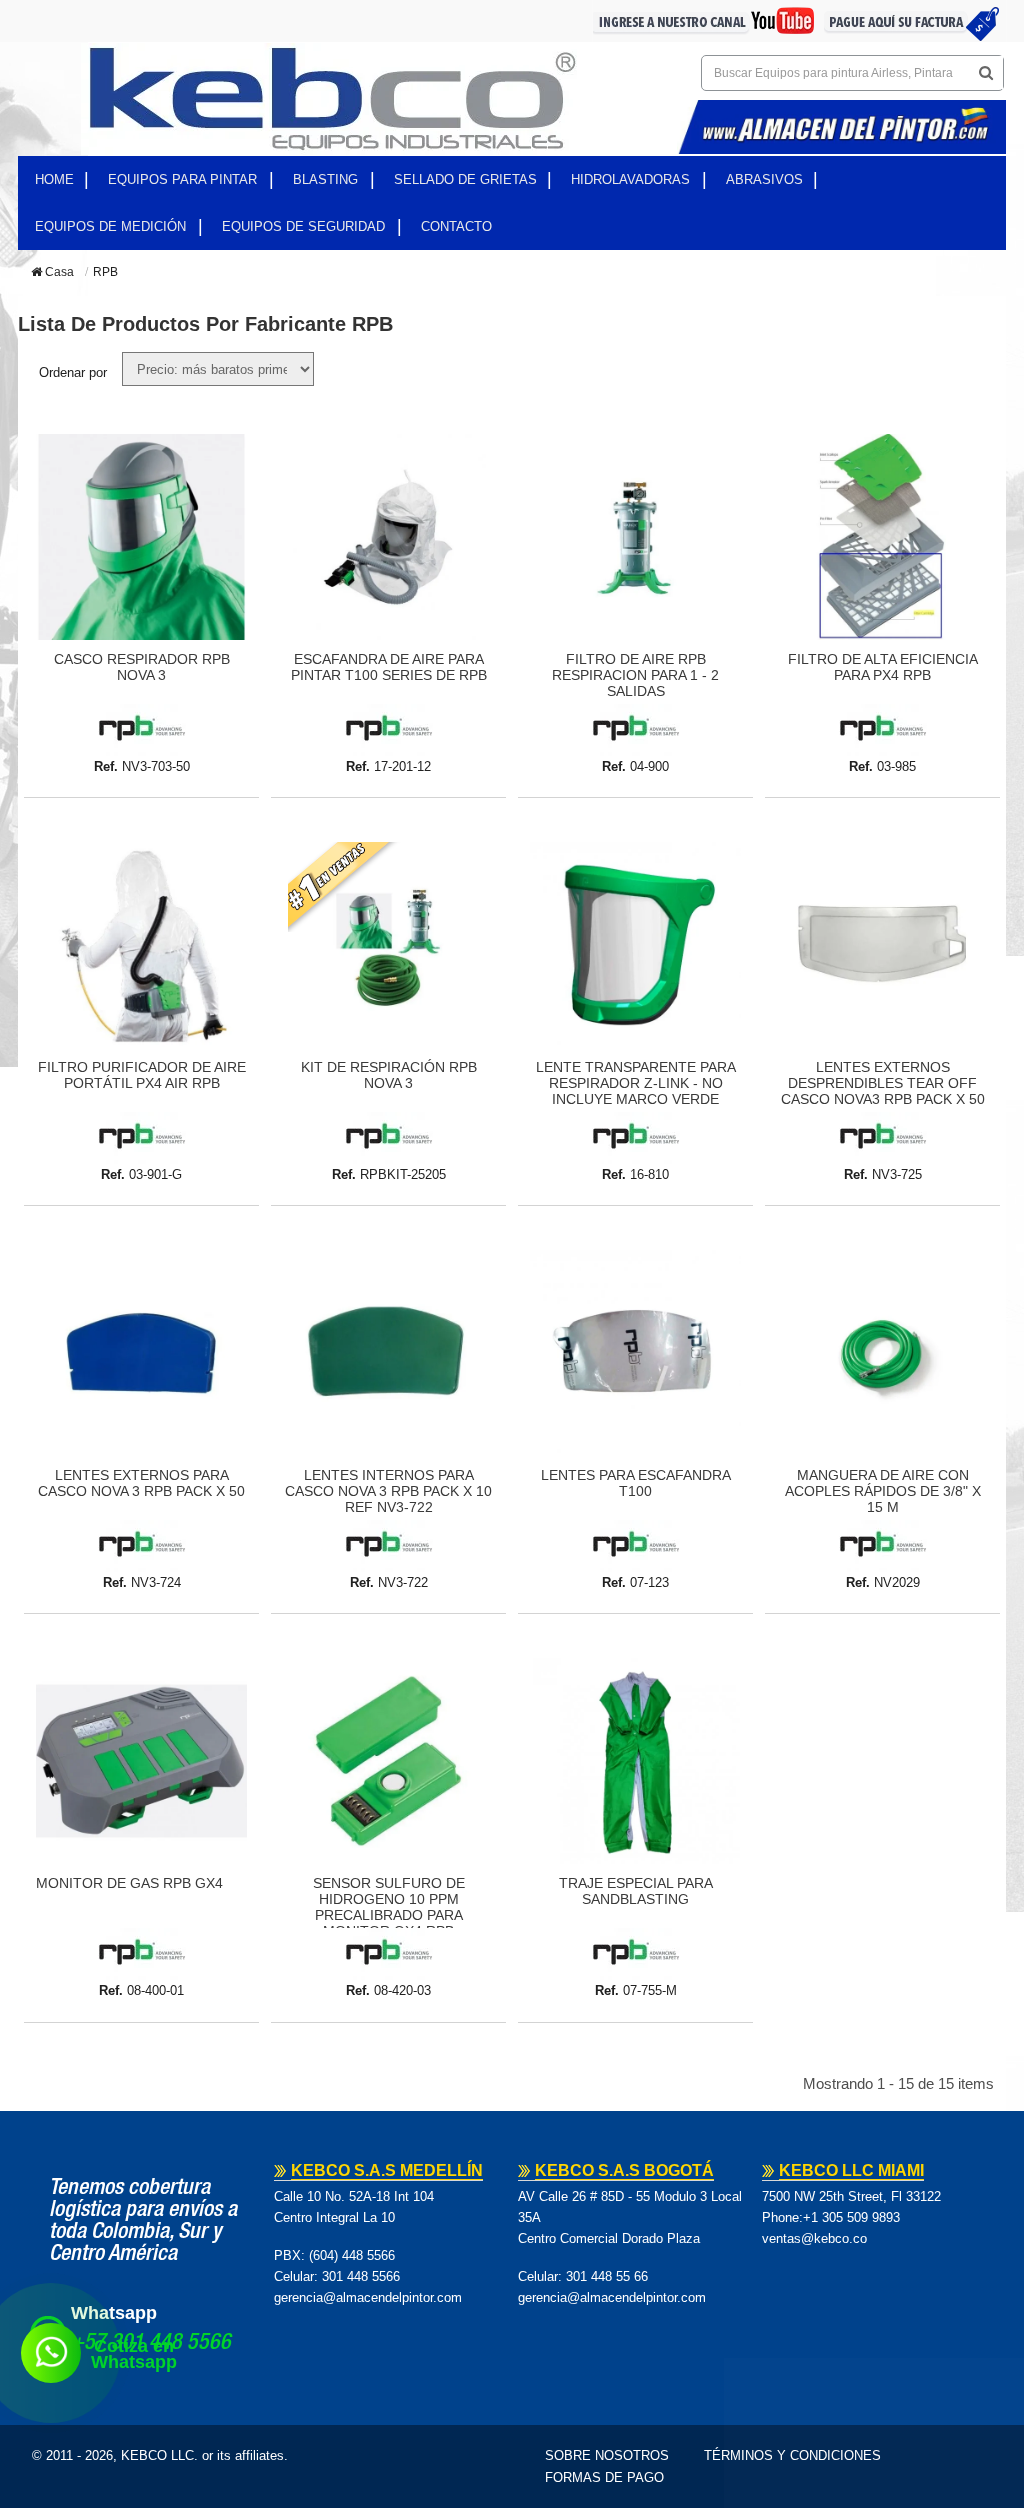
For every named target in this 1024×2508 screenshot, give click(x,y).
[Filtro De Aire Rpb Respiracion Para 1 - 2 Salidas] (635, 537)
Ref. (106, 766)
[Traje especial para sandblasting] (635, 1761)
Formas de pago (604, 2477)
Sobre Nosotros (607, 2455)
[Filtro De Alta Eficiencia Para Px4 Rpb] (882, 537)
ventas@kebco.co (814, 2238)
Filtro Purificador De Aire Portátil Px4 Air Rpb (142, 1075)
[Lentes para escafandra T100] (635, 1353)
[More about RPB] (141, 729)
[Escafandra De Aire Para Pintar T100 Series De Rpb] (388, 537)
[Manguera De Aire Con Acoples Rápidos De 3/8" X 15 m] (882, 1353)
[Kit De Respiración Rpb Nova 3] (388, 945)
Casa (58, 272)
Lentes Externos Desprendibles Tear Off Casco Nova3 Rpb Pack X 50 (883, 1083)
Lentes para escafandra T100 (636, 1483)
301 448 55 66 (607, 2276)
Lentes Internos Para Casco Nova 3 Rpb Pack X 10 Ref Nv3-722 (388, 1491)
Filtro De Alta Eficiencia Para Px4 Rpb (883, 667)
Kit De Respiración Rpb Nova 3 (389, 1075)
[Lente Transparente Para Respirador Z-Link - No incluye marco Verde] (635, 945)
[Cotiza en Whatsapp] (51, 2353)
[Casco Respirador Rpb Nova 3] (141, 537)
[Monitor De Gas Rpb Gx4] (141, 1761)
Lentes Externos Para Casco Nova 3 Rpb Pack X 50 (141, 1483)
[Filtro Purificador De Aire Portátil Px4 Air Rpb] (141, 945)
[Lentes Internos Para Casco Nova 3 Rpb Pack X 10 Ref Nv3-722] (388, 1353)
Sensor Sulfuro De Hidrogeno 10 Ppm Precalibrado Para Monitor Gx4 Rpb (389, 1907)
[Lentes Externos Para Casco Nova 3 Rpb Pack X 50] (141, 1353)
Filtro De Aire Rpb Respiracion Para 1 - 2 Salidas (635, 675)
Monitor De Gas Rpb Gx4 (129, 1883)
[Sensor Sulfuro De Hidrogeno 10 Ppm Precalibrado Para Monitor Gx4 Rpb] (388, 1761)
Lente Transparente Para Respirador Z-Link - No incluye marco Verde (636, 1083)
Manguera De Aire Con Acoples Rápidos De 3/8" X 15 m (883, 1491)
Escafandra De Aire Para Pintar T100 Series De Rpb (389, 667)
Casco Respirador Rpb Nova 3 (142, 667)
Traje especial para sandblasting (636, 1891)
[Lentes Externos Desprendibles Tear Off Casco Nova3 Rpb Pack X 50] (882, 945)
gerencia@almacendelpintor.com (368, 2297)
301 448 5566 (361, 2276)
